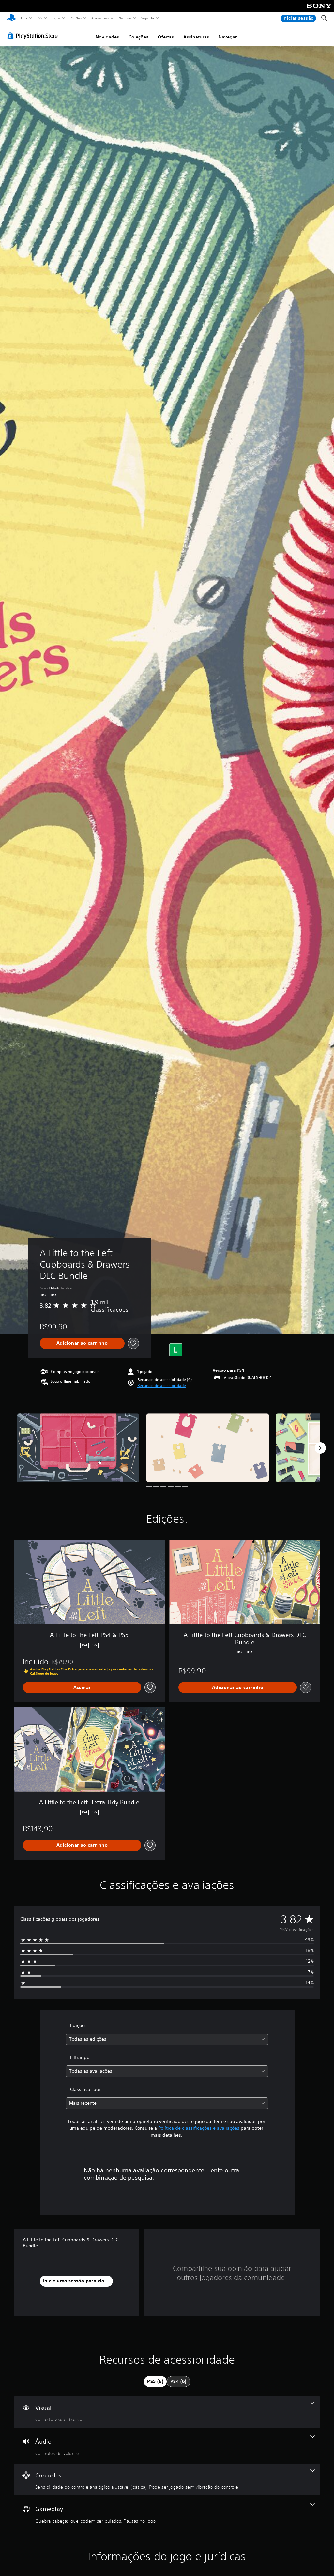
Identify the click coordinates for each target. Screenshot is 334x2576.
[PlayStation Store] (34, 36)
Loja (24, 18)
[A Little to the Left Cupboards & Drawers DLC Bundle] (78, 1448)
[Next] (320, 1448)
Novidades (107, 37)
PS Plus (76, 18)
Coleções (138, 37)
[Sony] (319, 10)
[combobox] (167, 2039)
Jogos (56, 18)
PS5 (40, 18)
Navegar (228, 37)
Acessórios (100, 18)
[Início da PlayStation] (11, 18)
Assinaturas (196, 37)
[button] (162, 1386)
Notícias (125, 18)
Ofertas (166, 37)
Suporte (148, 18)
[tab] (155, 2382)
